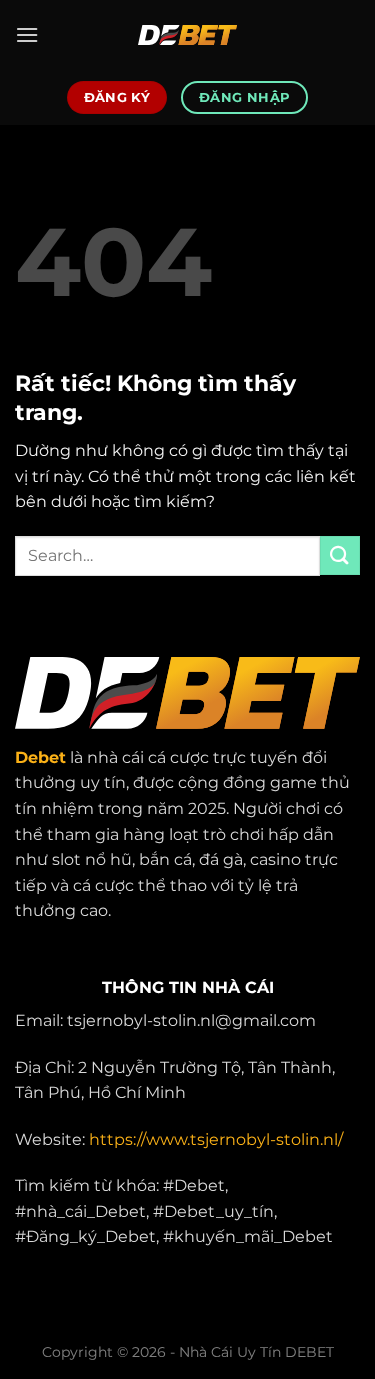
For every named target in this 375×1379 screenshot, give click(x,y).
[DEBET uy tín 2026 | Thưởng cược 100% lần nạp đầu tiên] (188, 35)
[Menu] (27, 34)
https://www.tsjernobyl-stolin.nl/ (216, 1139)
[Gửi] (340, 555)
